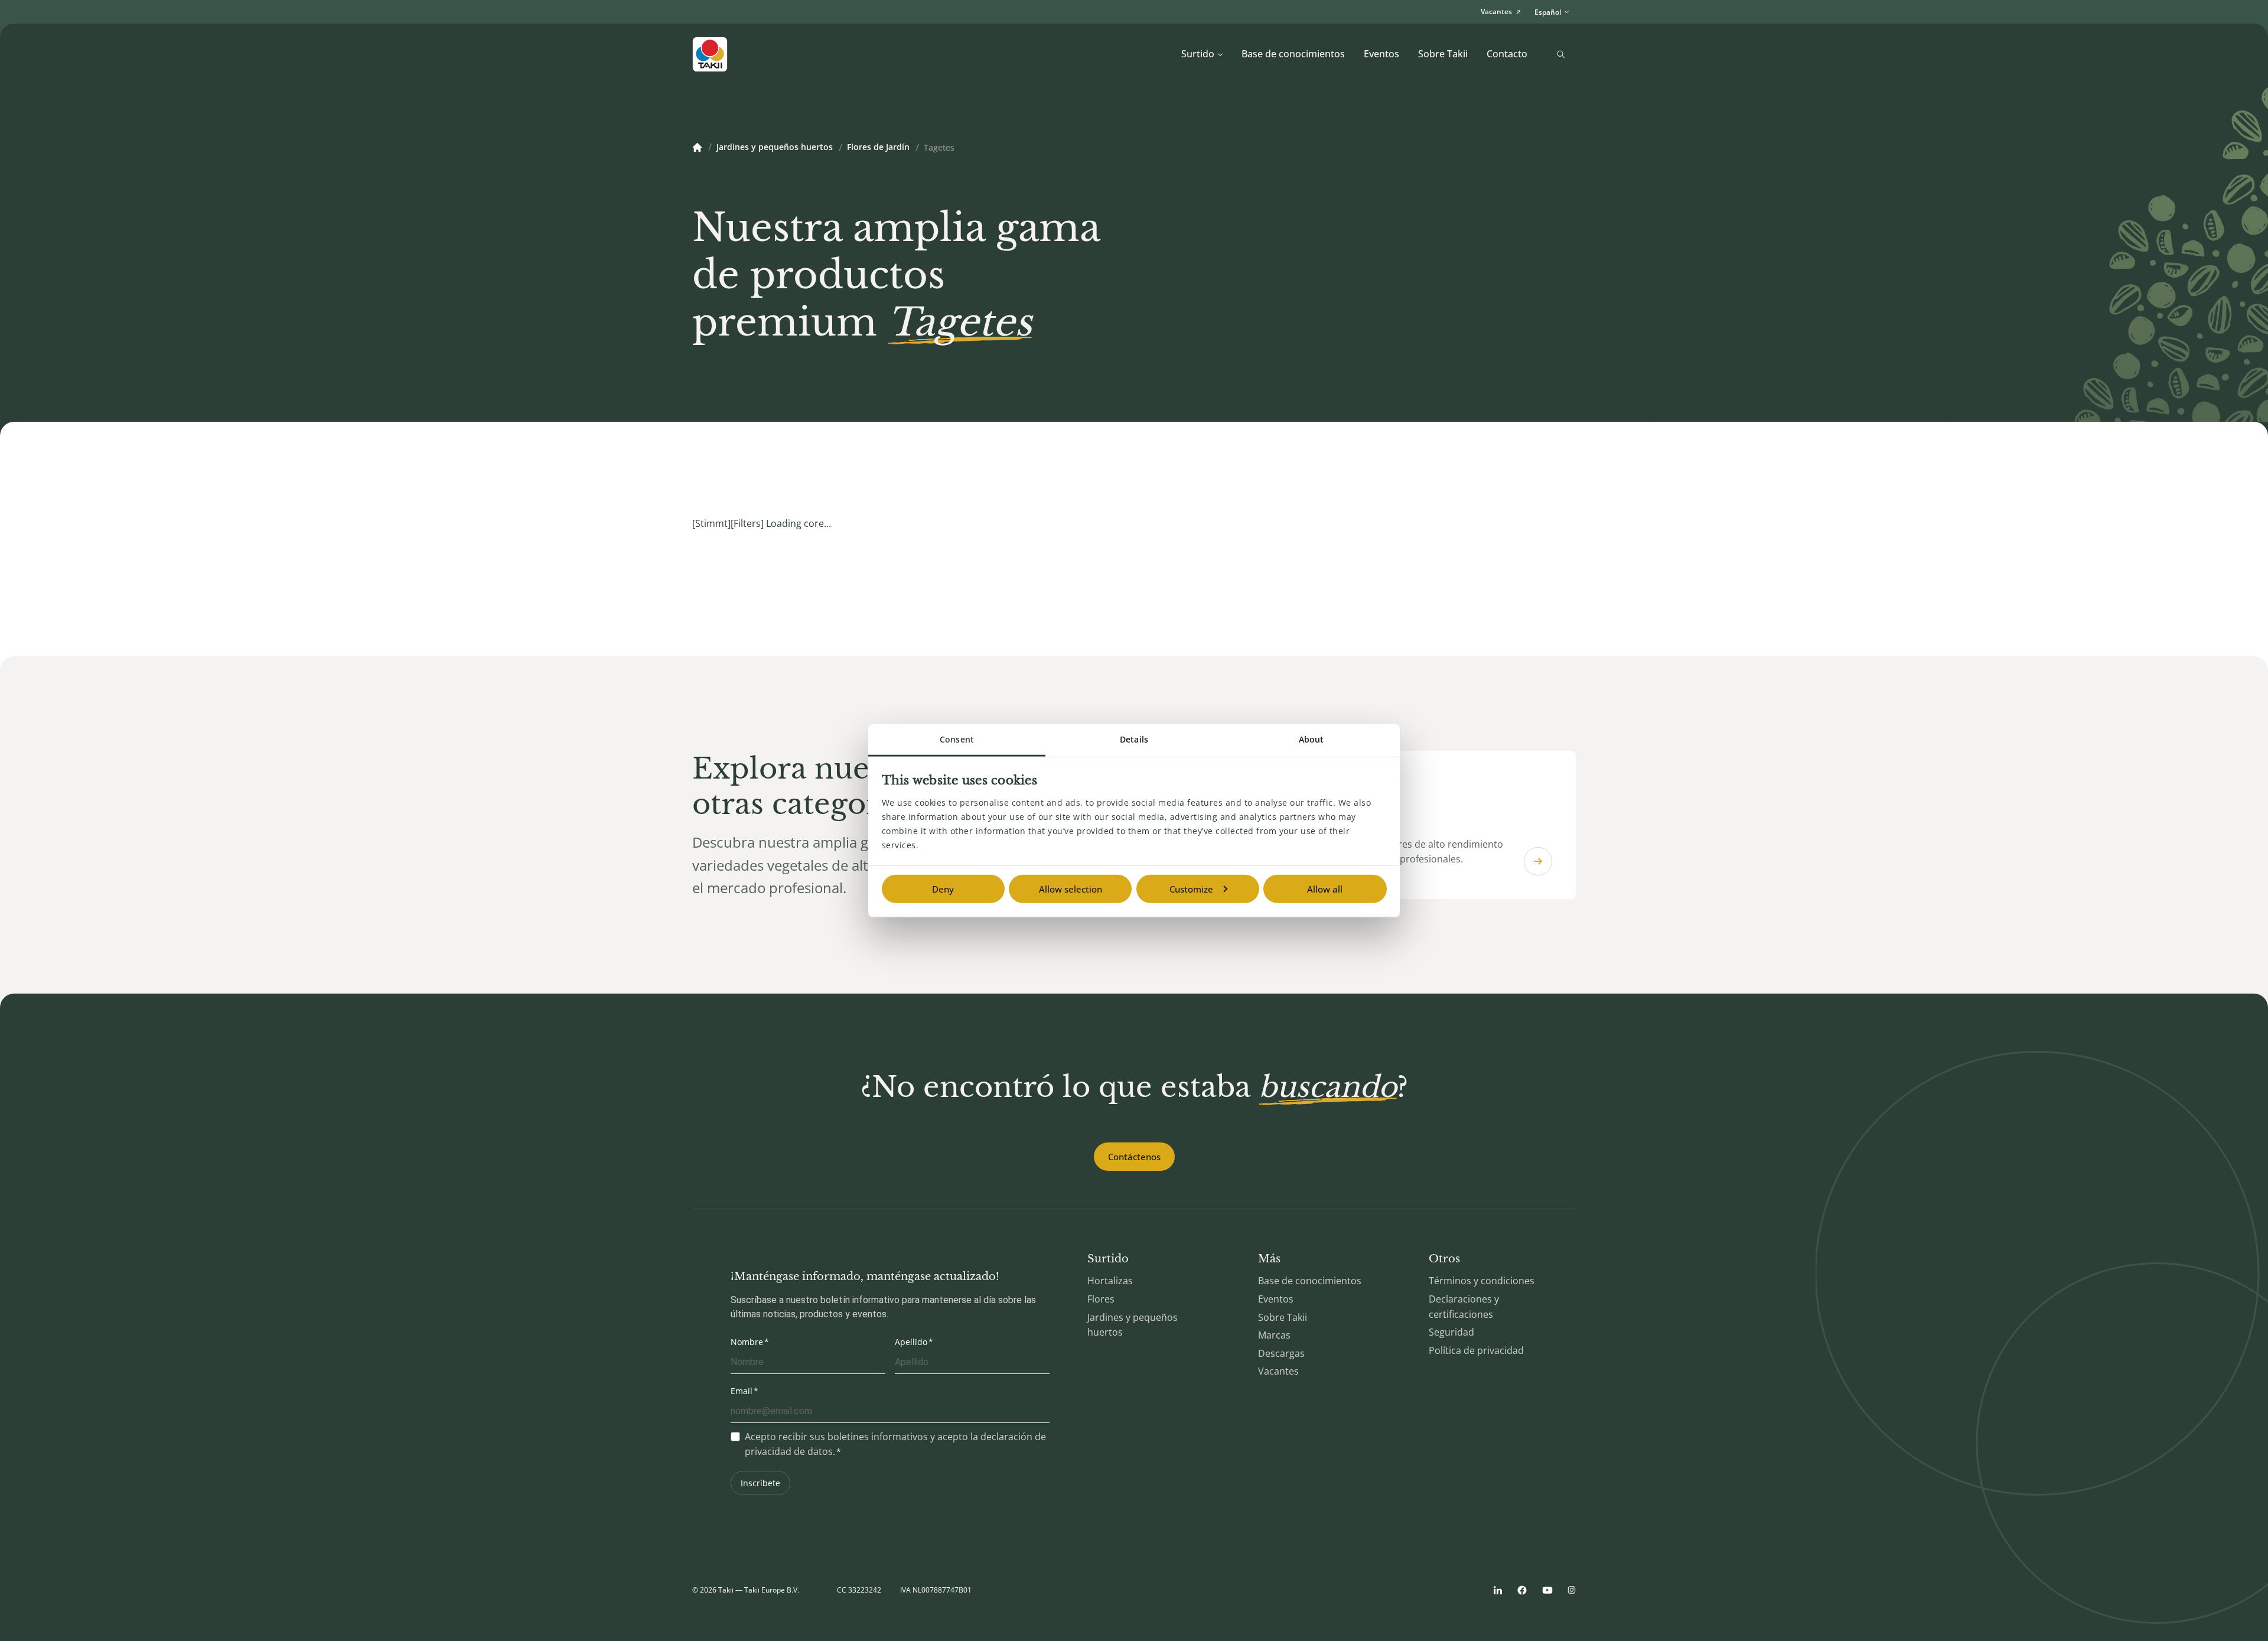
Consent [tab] (957, 739)
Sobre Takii (1443, 54)
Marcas (1274, 1335)
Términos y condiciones (1482, 1281)
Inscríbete (760, 1483)
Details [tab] (1134, 739)
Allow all (1325, 889)
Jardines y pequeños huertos (775, 148)
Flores (1101, 1299)
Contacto (1507, 54)
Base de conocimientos (1293, 54)
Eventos (1381, 54)
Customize (1191, 889)
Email (742, 1391)
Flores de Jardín (878, 148)
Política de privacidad (1476, 1350)
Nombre (747, 1342)
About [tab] (1311, 739)
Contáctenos (1134, 1157)
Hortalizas (1110, 1281)
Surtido (1198, 54)
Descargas (1281, 1353)
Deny (943, 889)
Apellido (911, 1342)
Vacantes (1278, 1371)
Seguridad (1451, 1332)
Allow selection (1071, 889)
